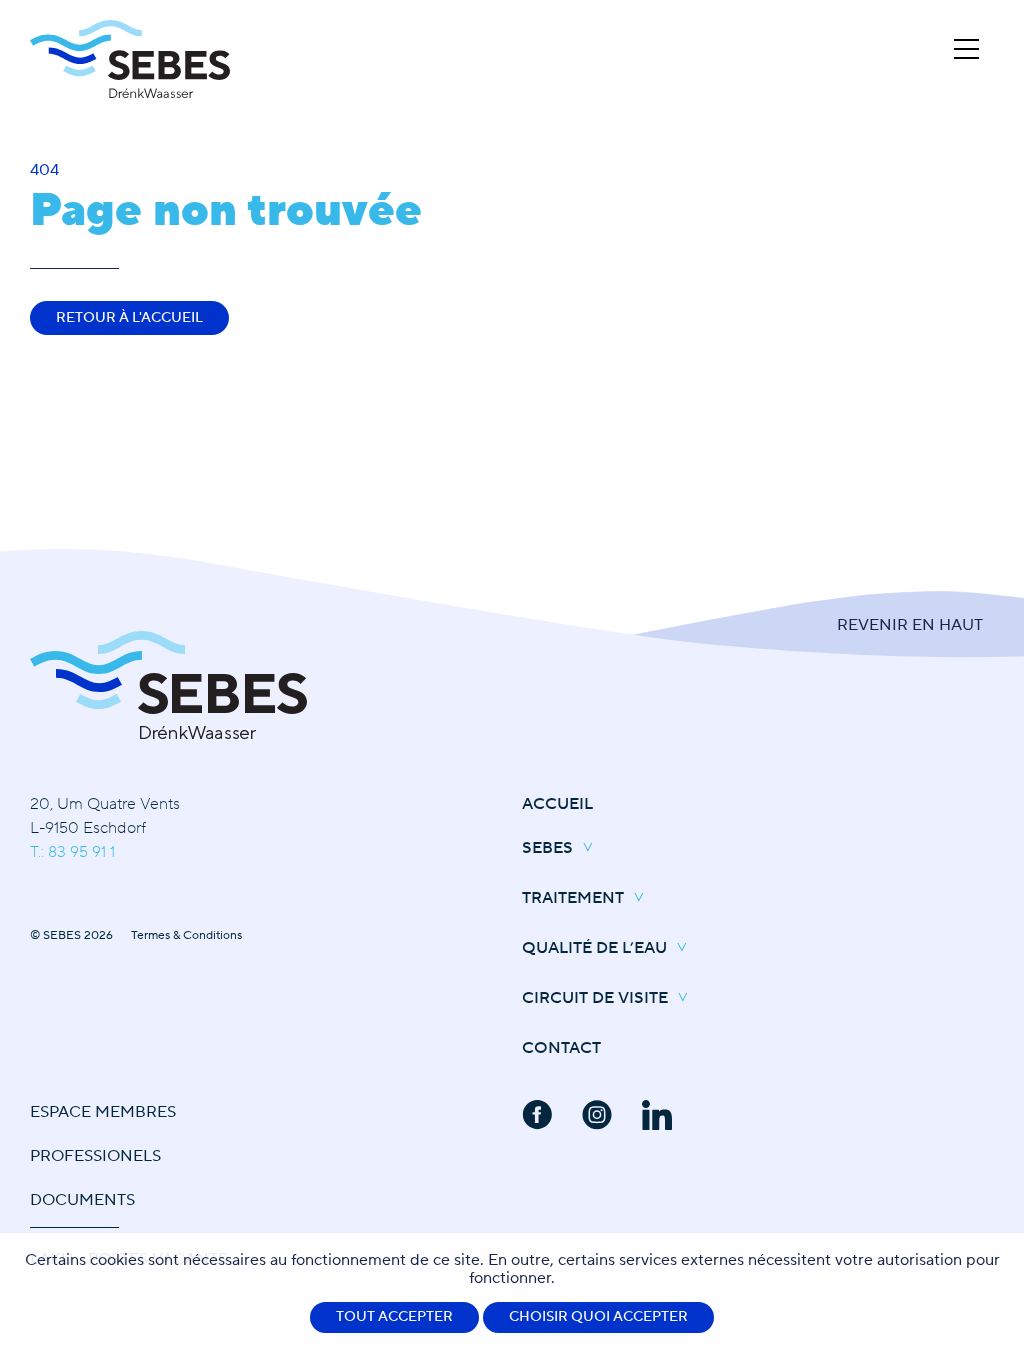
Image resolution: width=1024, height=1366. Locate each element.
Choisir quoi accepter (598, 1317)
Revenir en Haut (910, 625)
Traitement (573, 898)
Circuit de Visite (595, 998)
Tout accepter (394, 1317)
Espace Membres (103, 1112)
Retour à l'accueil (129, 318)
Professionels (95, 1156)
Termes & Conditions (186, 935)
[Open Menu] (966, 49)
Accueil (557, 804)
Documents (82, 1200)
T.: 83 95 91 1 (72, 852)
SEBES (547, 848)
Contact (561, 1048)
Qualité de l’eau (594, 948)
